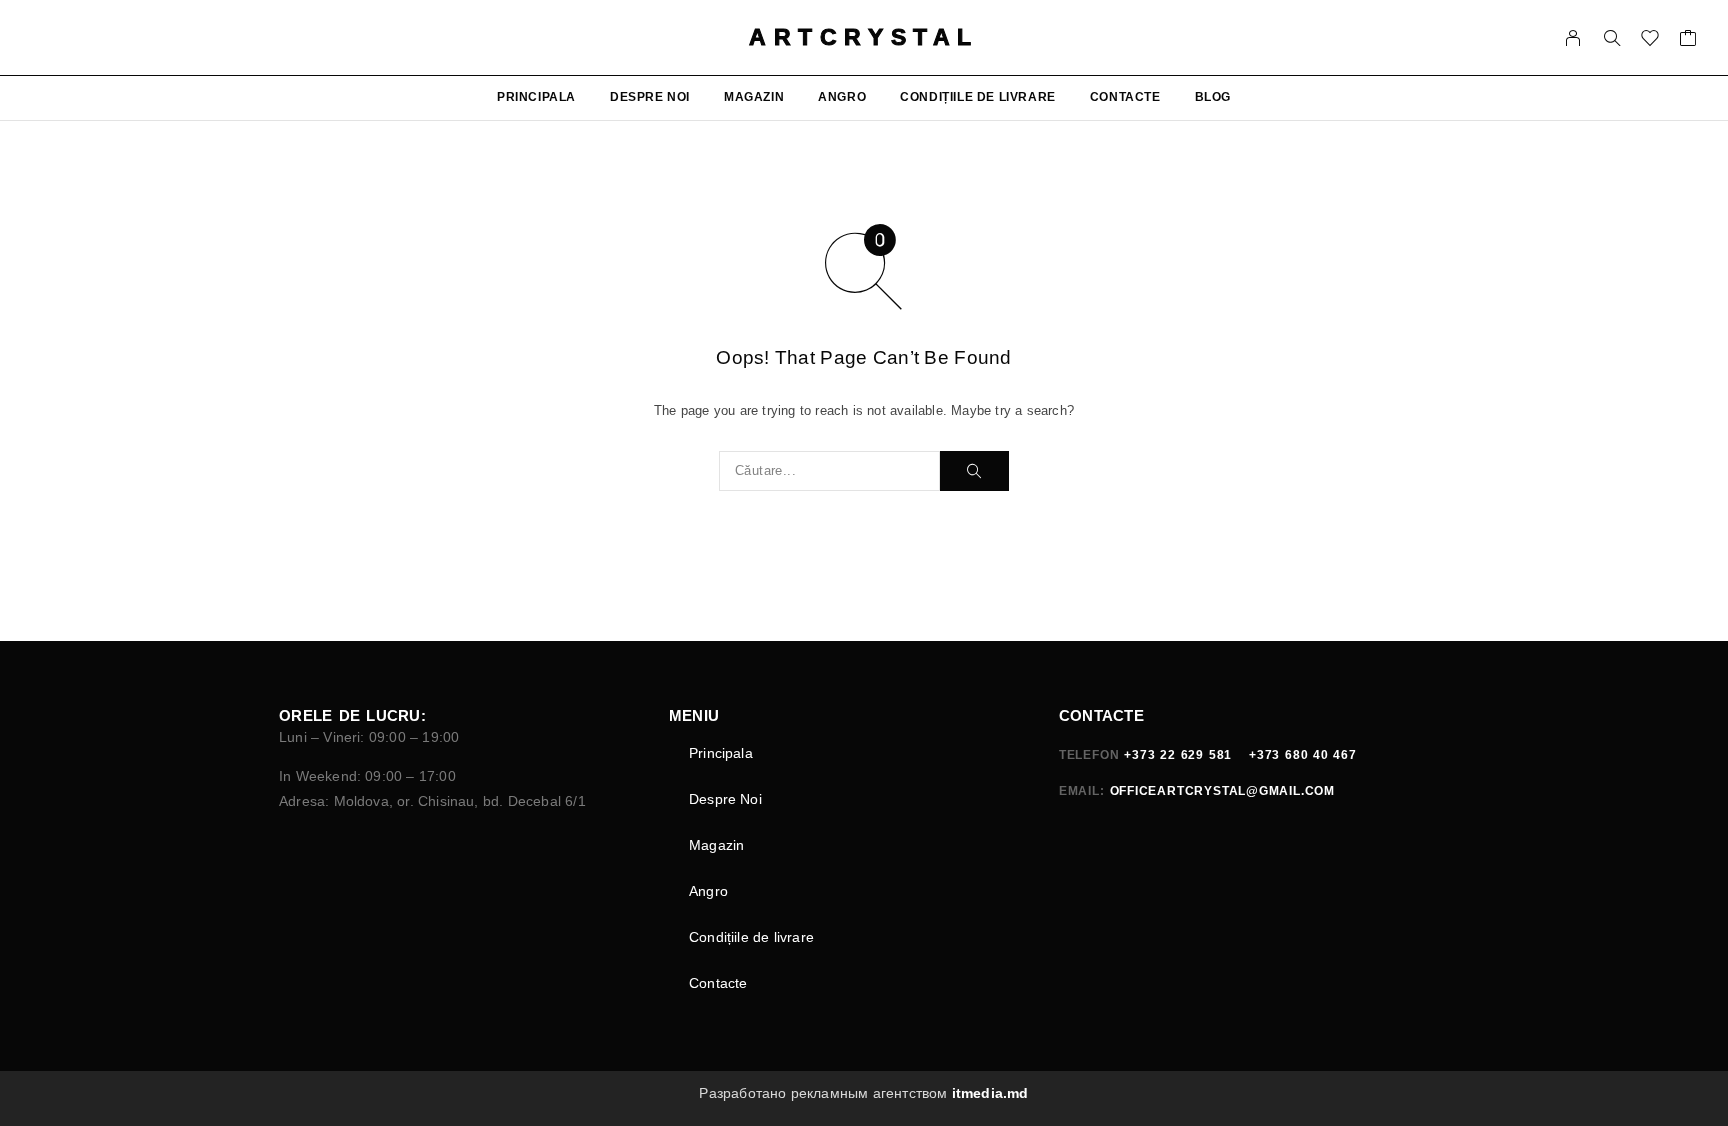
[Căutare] (1612, 38)
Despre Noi (650, 97)
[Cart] (1688, 41)
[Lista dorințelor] (1650, 41)
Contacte (1125, 97)
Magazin (754, 97)
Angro (842, 97)
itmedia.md (990, 1093)
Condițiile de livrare (978, 97)
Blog (1213, 97)
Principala (536, 97)
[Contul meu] (1573, 38)
